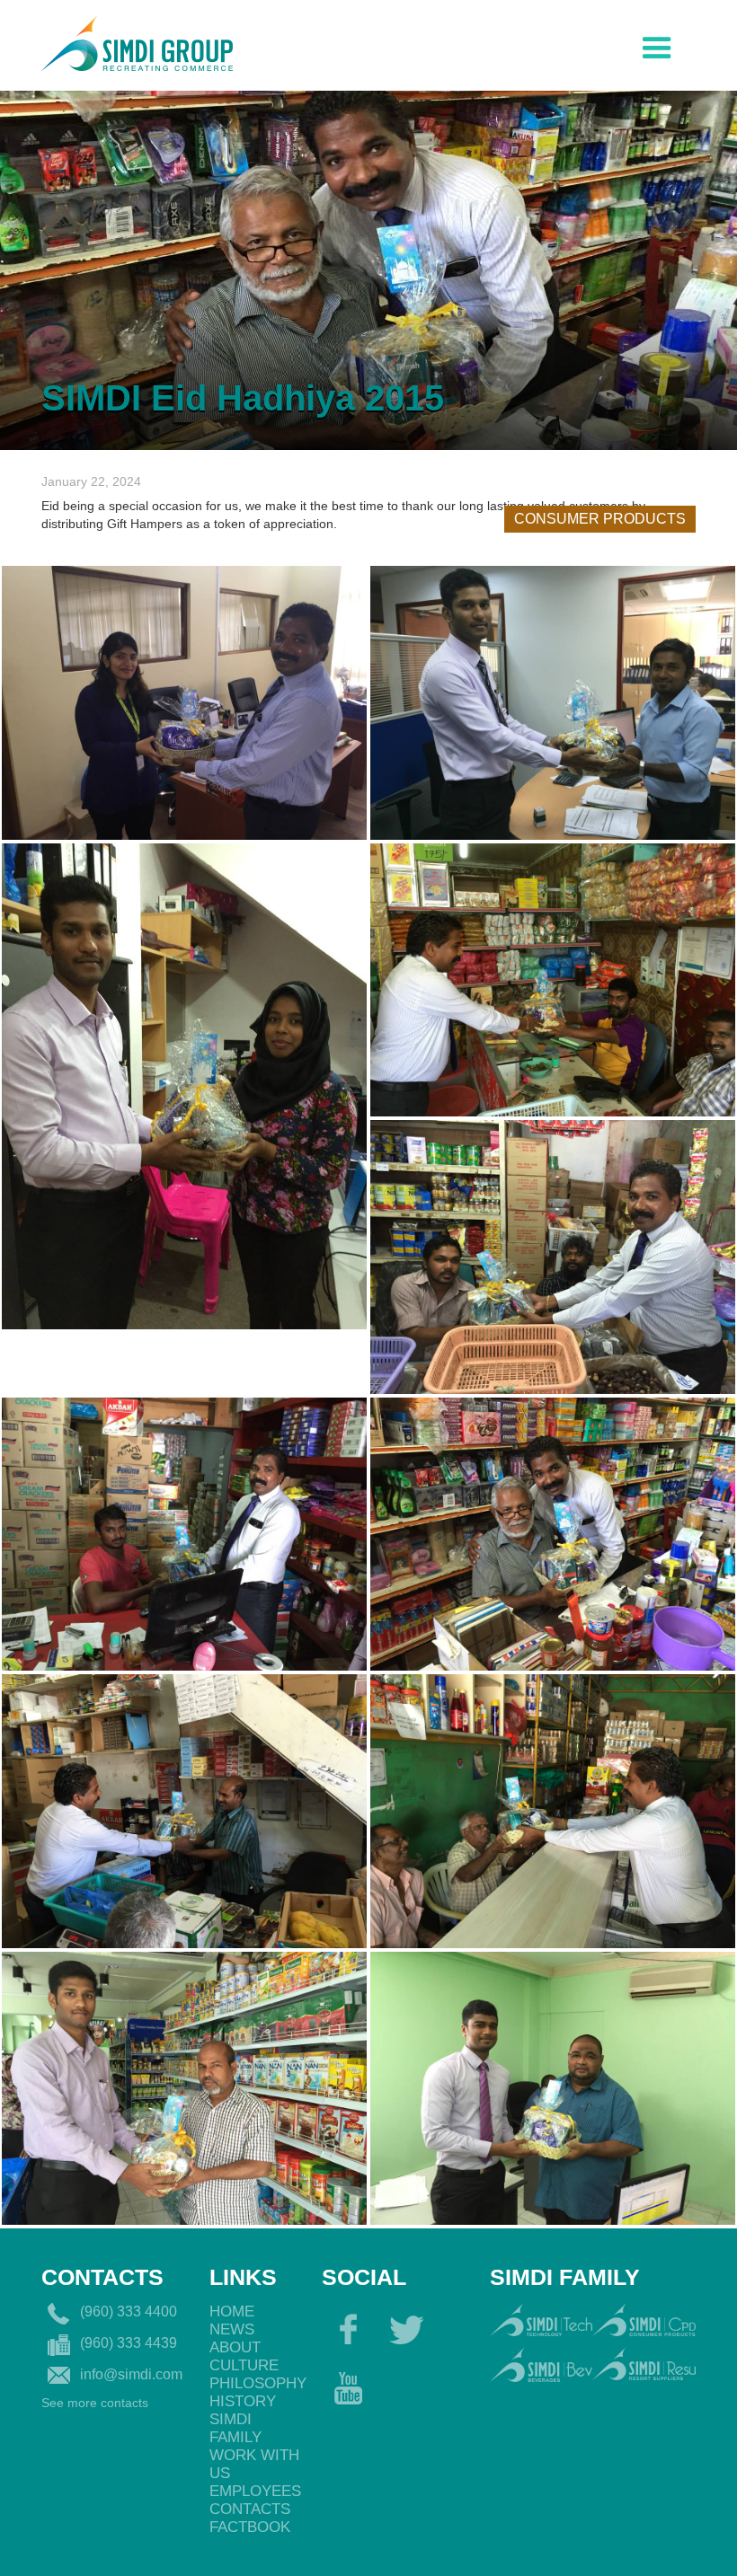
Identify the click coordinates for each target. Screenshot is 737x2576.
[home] (137, 41)
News (232, 2329)
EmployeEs (255, 2491)
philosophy (257, 2383)
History (243, 2401)
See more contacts (95, 2403)
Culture (244, 2365)
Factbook (250, 2527)
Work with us (254, 2464)
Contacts (250, 2509)
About (235, 2347)
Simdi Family (235, 2428)
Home (232, 2311)
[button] (657, 44)
